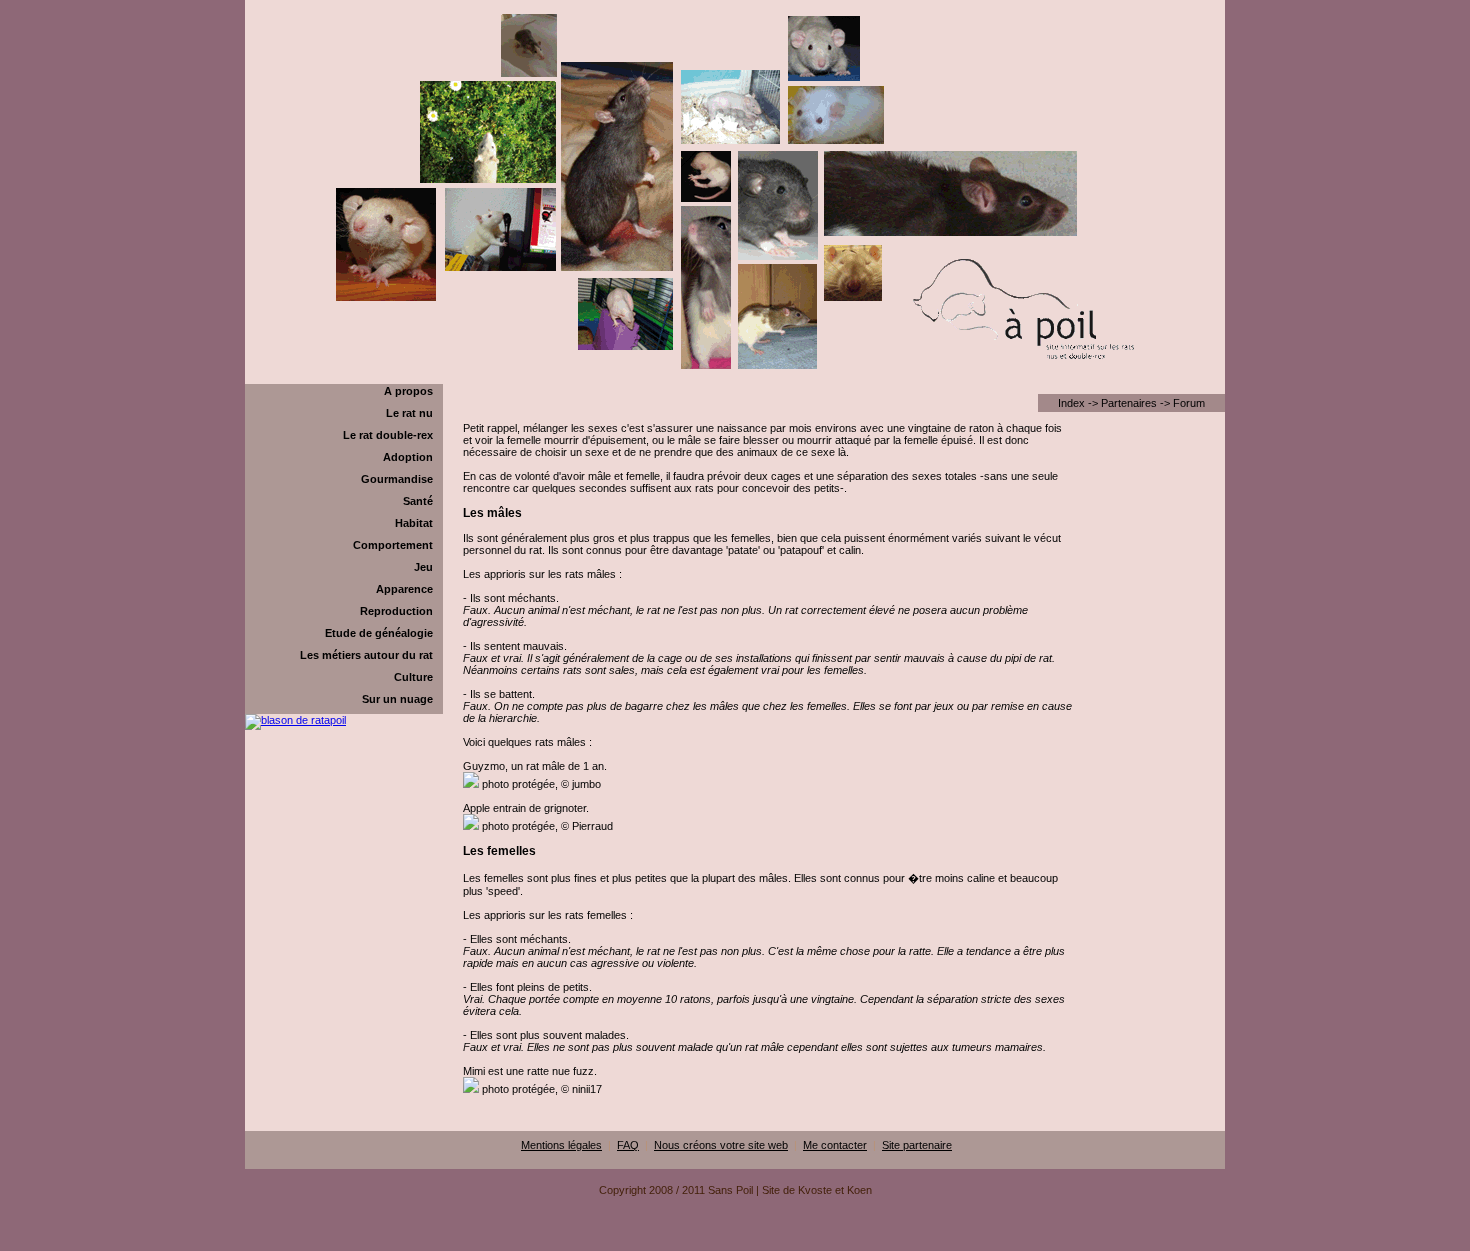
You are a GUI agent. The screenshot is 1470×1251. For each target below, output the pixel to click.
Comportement (393, 545)
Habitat (414, 523)
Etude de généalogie (379, 633)
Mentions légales (561, 1145)
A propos (408, 391)
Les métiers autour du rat (366, 655)
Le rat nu (409, 413)
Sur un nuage (397, 699)
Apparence (404, 589)
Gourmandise (397, 479)
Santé (418, 501)
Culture (413, 677)
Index (1071, 403)
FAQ (628, 1145)
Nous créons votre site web (721, 1145)
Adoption (408, 457)
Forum (1189, 403)
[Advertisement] (735, 1243)
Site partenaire (917, 1145)
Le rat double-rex (388, 435)
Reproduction (396, 611)
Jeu (423, 567)
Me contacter (835, 1145)
